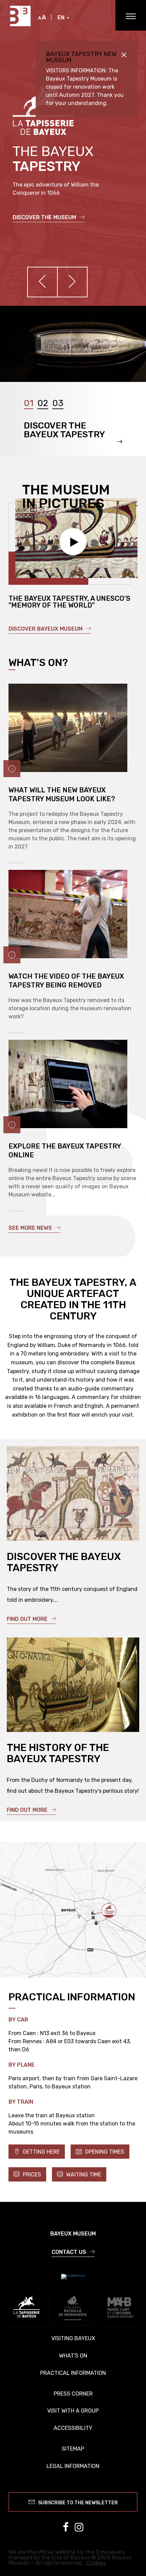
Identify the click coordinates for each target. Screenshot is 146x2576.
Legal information (73, 2466)
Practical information (73, 2373)
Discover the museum (45, 217)
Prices (31, 2175)
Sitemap (73, 2449)
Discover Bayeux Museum (46, 629)
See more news (31, 1228)
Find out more (28, 1619)
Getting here (41, 2152)
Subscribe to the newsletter (77, 2503)
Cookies (96, 2563)
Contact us (70, 2252)
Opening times (104, 2152)
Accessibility (73, 2428)
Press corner (73, 2394)
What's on (73, 2356)
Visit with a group (73, 2411)
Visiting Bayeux (73, 2338)
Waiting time (83, 2175)
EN (62, 18)
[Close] (124, 55)
